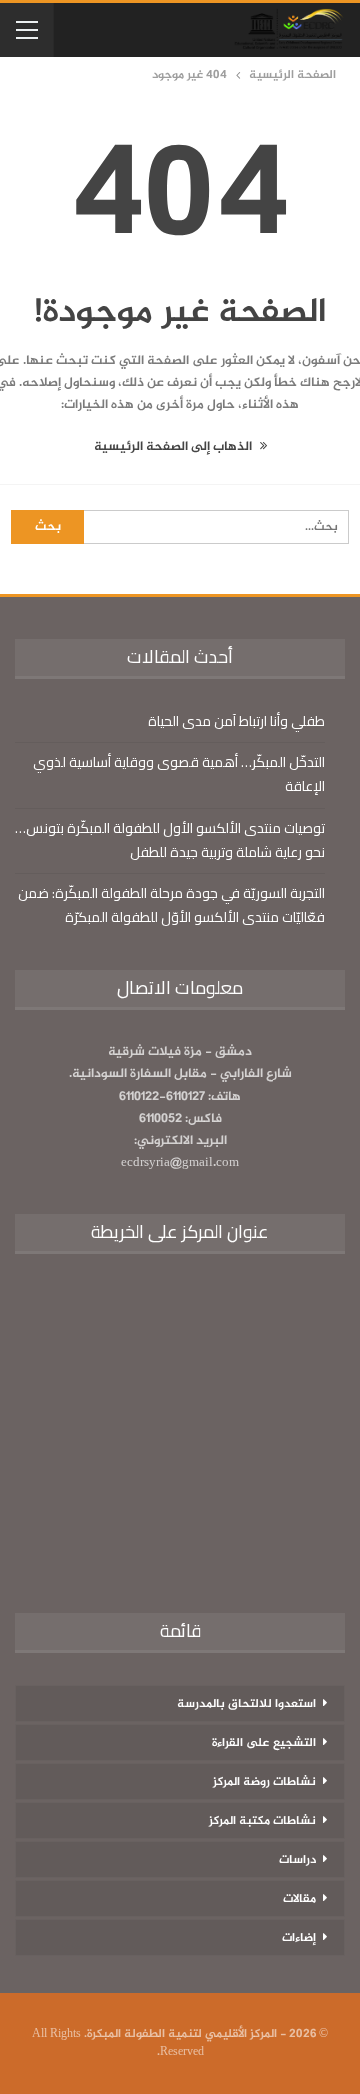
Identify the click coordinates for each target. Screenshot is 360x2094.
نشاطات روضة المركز (264, 1782)
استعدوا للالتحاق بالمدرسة (246, 1704)
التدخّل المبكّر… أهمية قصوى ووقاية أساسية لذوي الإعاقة (179, 774)
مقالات (299, 1899)
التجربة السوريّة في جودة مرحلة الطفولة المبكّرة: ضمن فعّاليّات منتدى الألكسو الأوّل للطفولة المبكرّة (171, 905)
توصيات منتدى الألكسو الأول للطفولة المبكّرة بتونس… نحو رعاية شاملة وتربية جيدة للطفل (170, 840)
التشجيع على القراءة (264, 1743)
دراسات (297, 1860)
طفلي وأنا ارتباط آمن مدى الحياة (236, 721)
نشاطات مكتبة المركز (262, 1821)
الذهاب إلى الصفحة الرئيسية (174, 447)
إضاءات (299, 1938)
